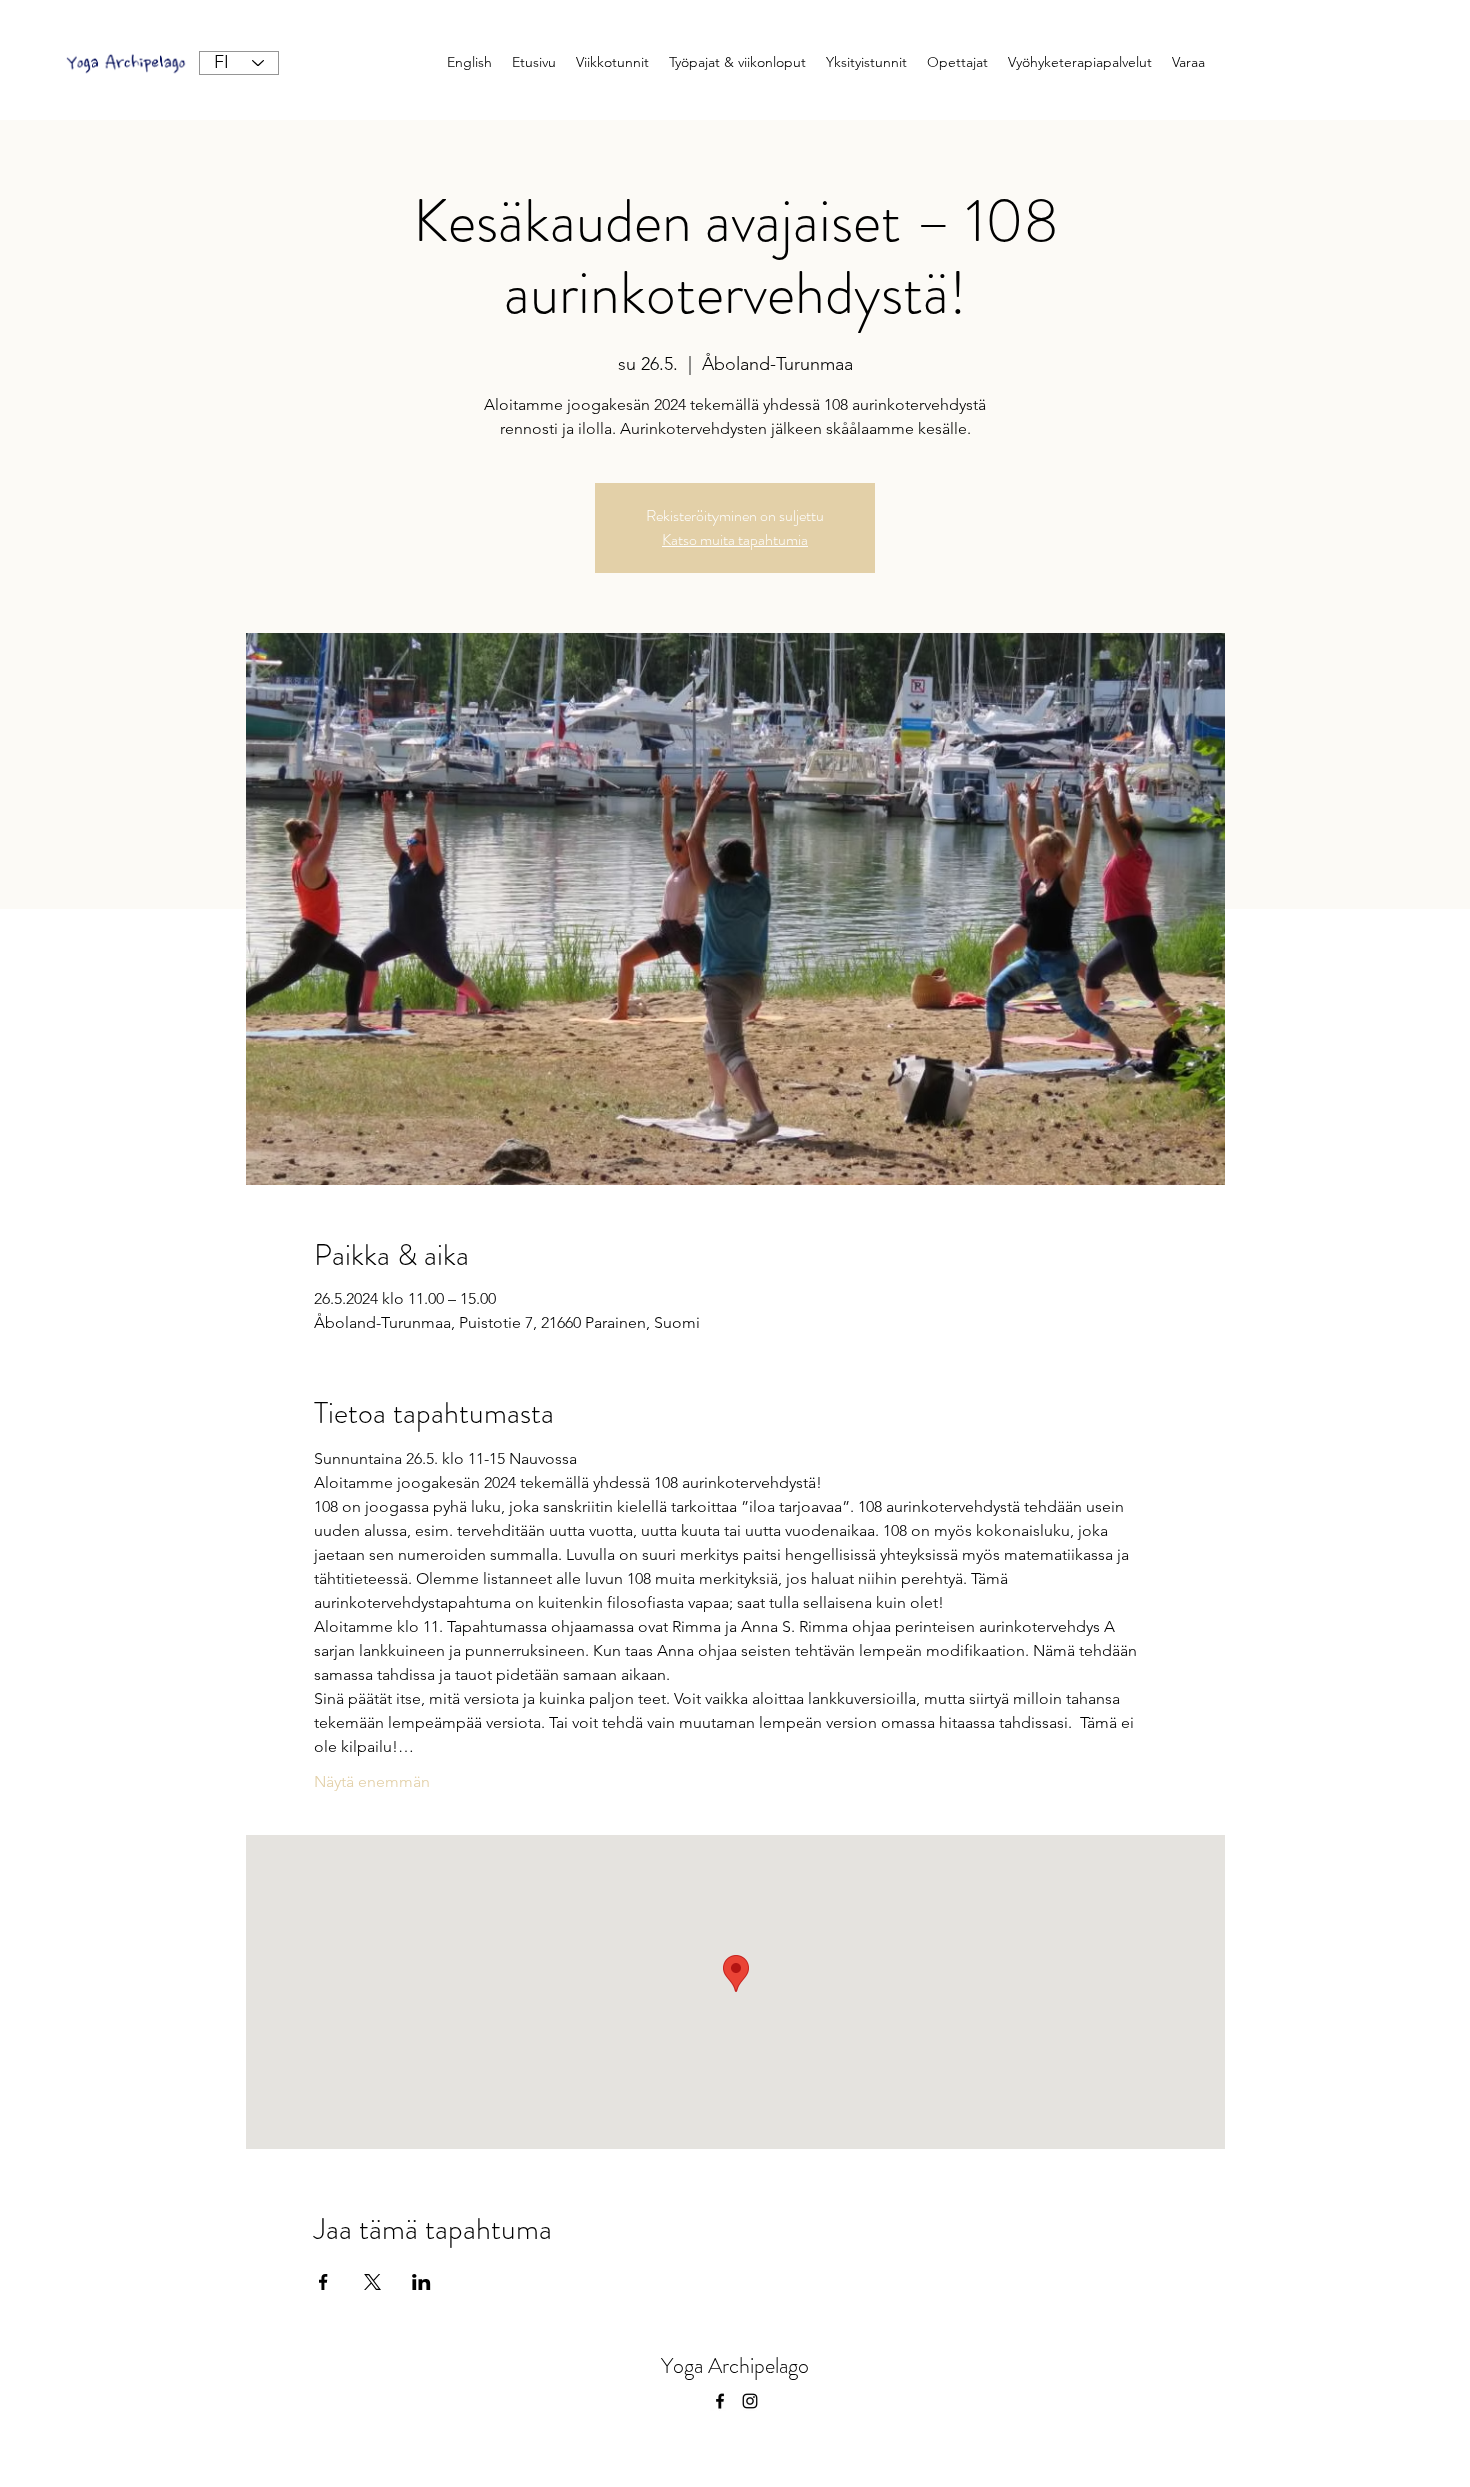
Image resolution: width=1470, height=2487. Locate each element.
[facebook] (720, 2401)
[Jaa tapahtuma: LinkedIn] (421, 2282)
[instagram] (750, 2401)
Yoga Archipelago (735, 2365)
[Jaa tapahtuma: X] (372, 2282)
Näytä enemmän (372, 1781)
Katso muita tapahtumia (735, 539)
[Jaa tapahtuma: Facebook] (323, 2282)
